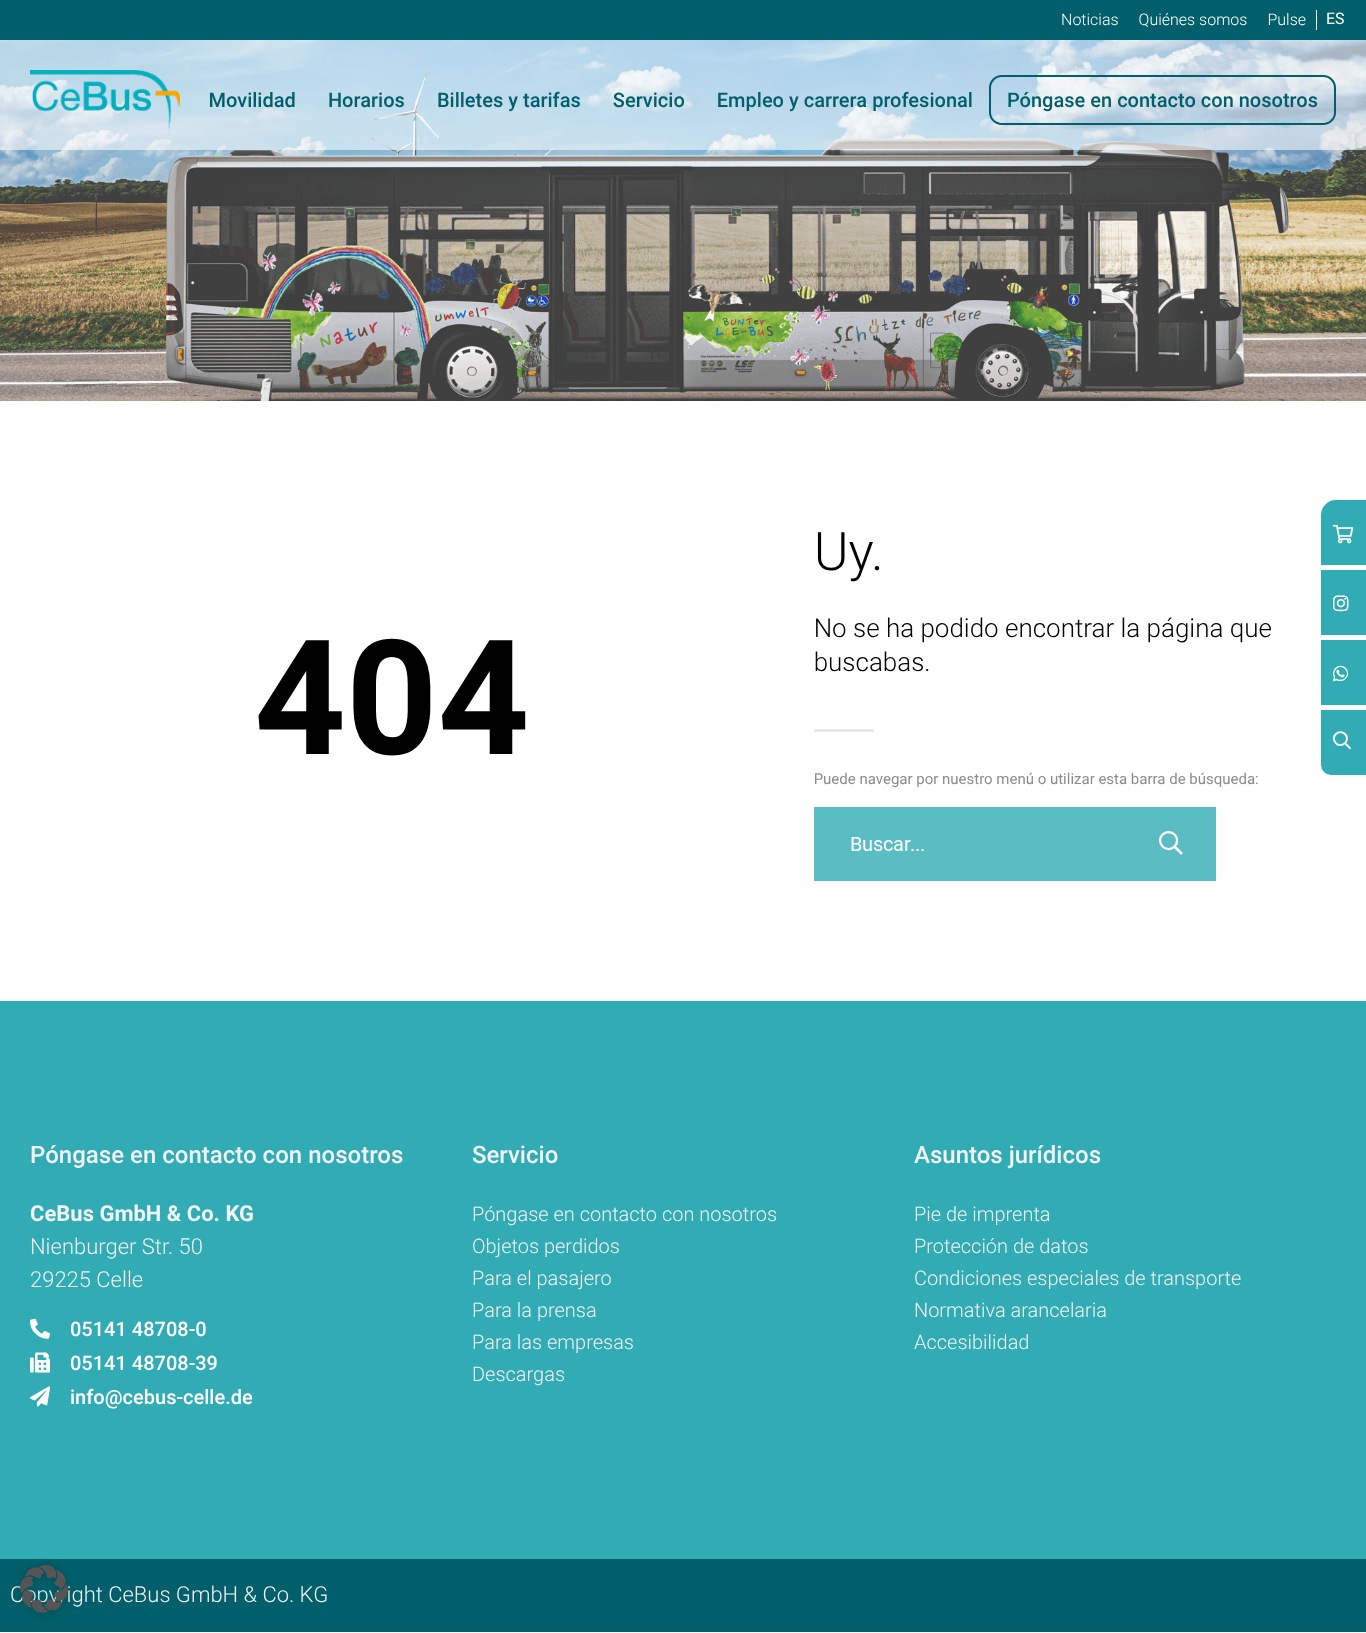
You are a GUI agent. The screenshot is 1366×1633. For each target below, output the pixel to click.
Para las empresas (553, 1342)
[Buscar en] (1171, 844)
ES (1335, 18)
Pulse (1286, 19)
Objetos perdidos (546, 1246)
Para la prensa (534, 1310)
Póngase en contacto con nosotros (624, 1214)
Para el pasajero (542, 1278)
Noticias (1090, 19)
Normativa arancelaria (1010, 1310)
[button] (44, 1589)
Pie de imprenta (982, 1214)
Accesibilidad (972, 1342)
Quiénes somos (1193, 19)
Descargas (518, 1374)
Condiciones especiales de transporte (1077, 1278)
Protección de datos (1001, 1246)
